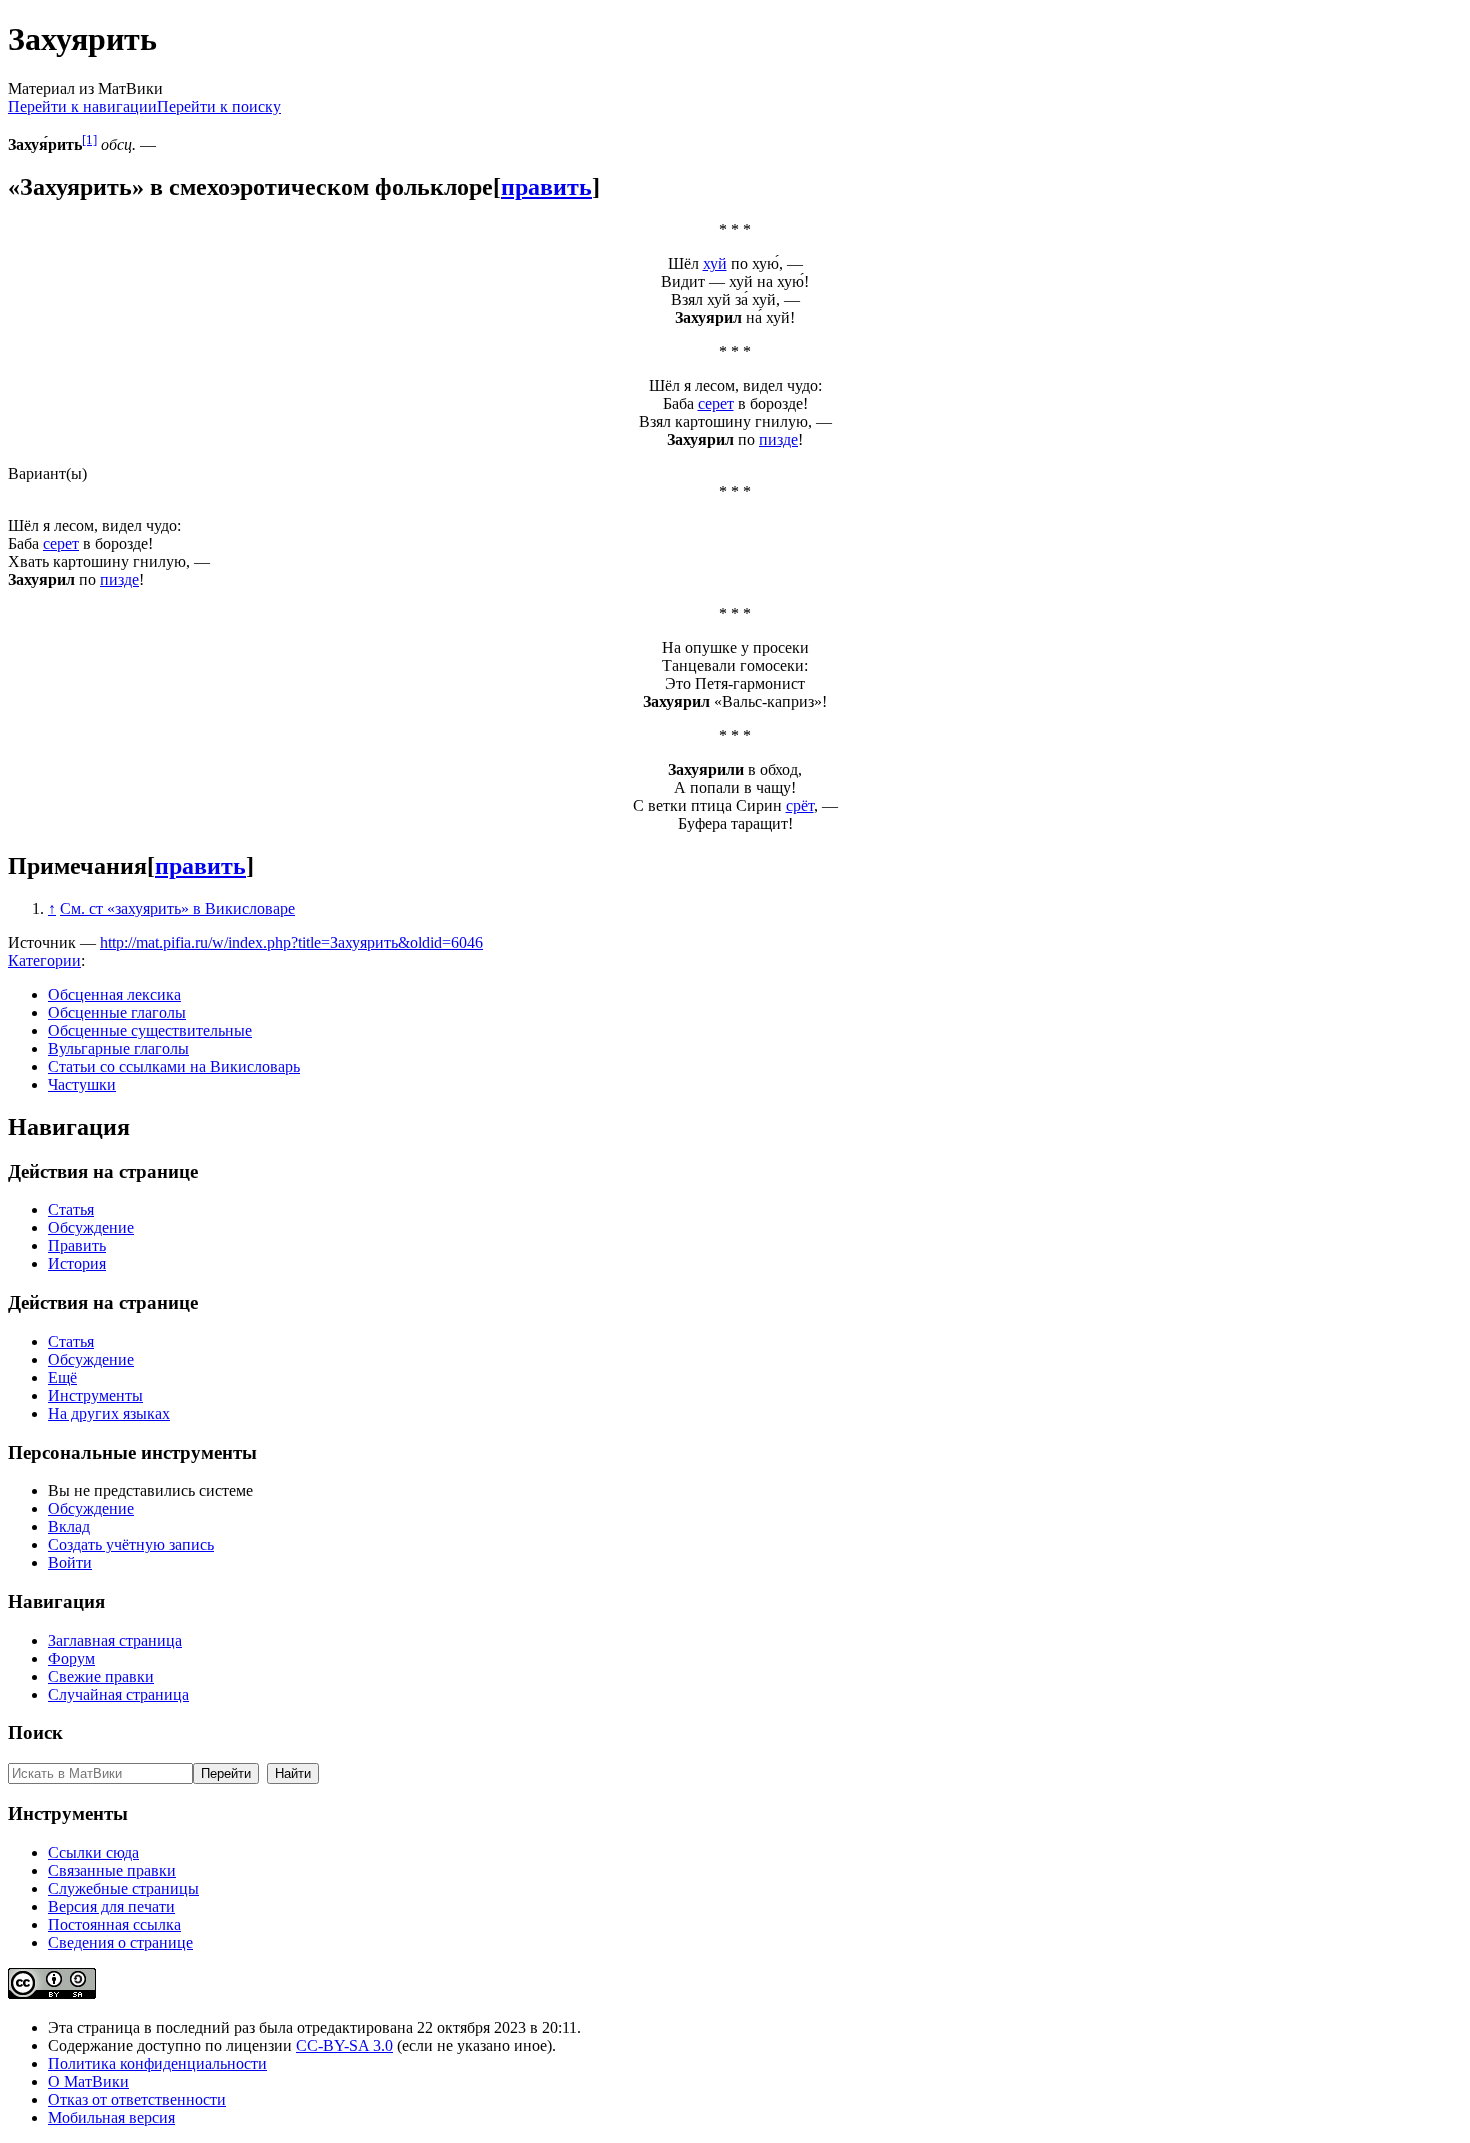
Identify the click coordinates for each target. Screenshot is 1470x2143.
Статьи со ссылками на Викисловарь (174, 1066)
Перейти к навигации (82, 106)
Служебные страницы (123, 1888)
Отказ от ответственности (137, 2099)
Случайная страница (118, 1694)
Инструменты (95, 1395)
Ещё (62, 1377)
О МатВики (88, 2081)
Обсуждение (91, 1227)
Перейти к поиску (219, 106)
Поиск (35, 1732)
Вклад (69, 1526)
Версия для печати (111, 1906)
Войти (70, 1562)
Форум (71, 1658)
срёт (800, 805)
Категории (44, 960)
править (546, 187)
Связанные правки (112, 1870)
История (77, 1263)
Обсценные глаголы (117, 1012)
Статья (71, 1209)
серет (716, 403)
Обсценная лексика (114, 994)
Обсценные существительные (150, 1030)
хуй (715, 263)
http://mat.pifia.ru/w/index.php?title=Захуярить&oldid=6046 (291, 942)
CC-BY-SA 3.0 (344, 2045)
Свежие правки (101, 1676)
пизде (778, 439)
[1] (89, 139)
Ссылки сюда (93, 1852)
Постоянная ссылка (114, 1924)
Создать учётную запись (131, 1544)
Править (77, 1245)
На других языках (109, 1413)
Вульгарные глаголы (118, 1048)
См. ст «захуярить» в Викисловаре (177, 908)
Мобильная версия (111, 2117)
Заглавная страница (115, 1640)
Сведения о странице (120, 1942)
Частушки (82, 1084)
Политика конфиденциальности (157, 2063)
